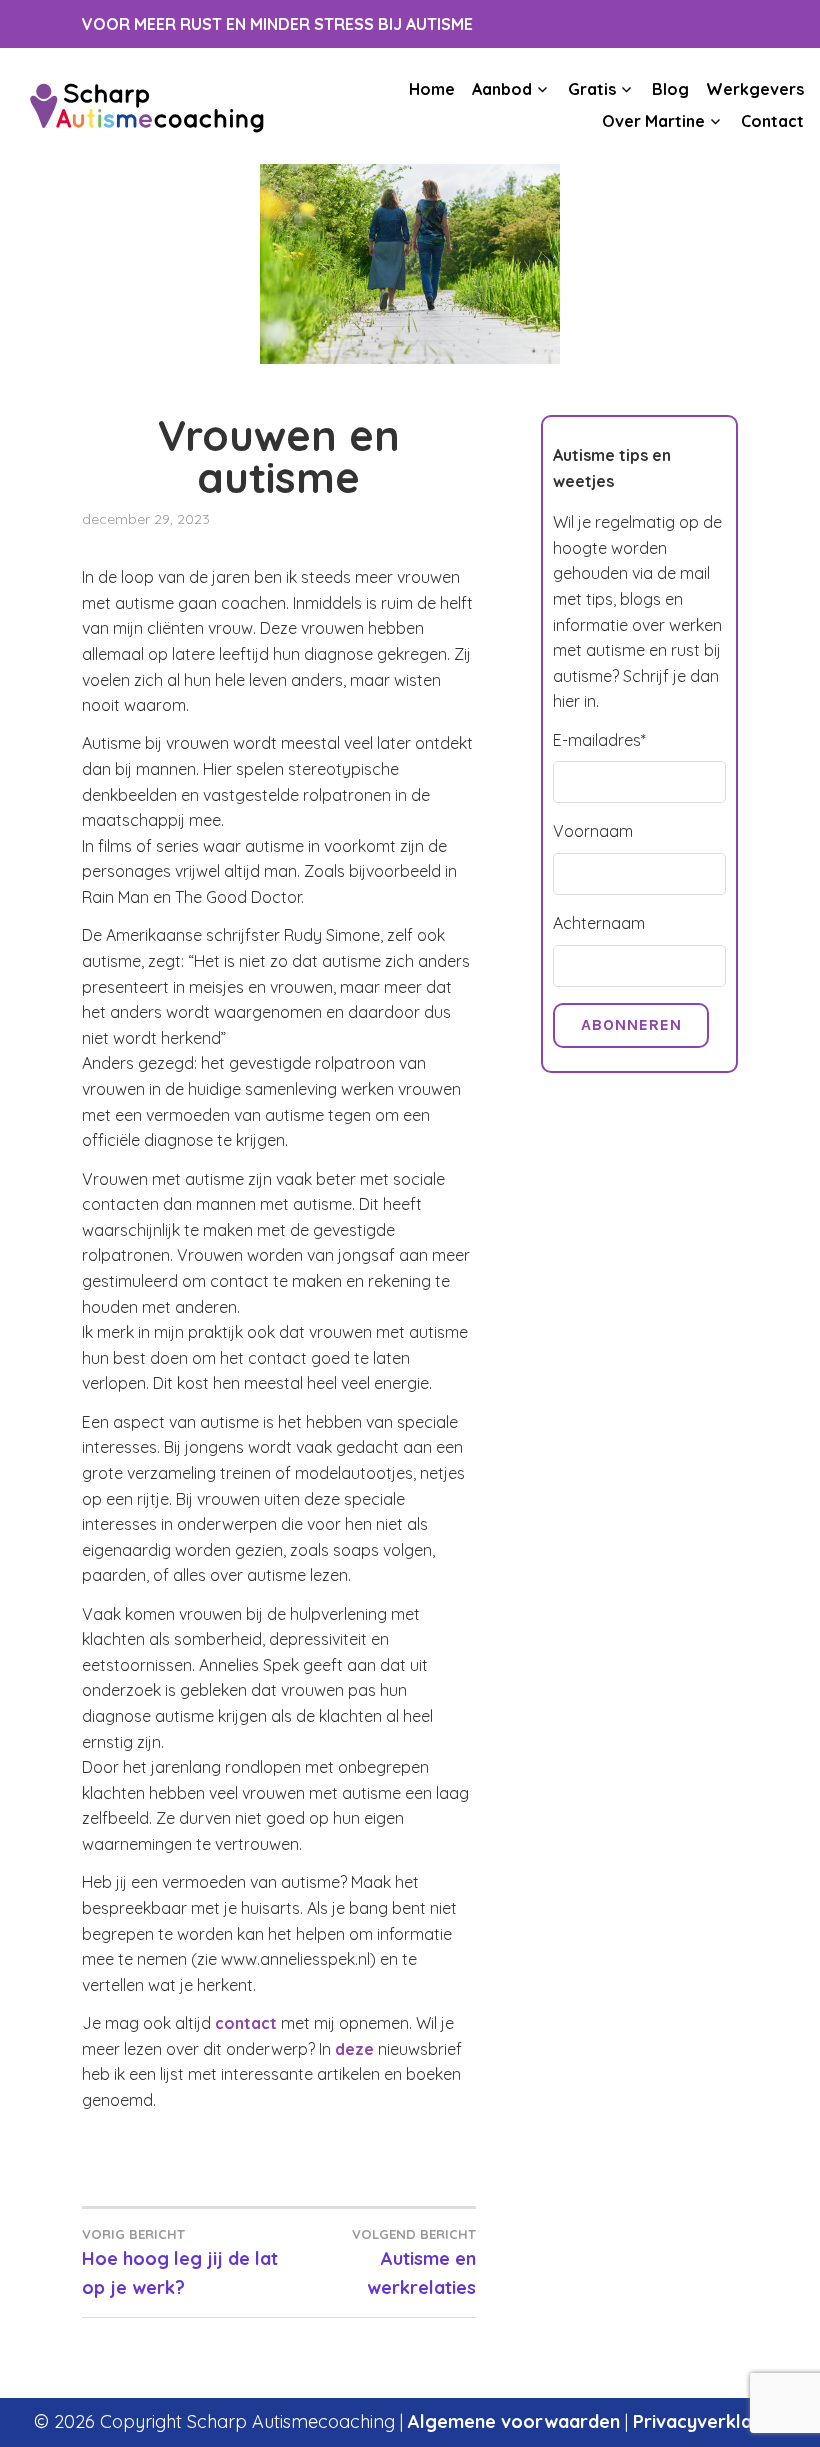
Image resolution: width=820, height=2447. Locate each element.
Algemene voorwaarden (514, 2421)
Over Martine (653, 121)
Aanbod (502, 89)
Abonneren (631, 1024)
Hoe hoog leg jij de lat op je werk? (180, 2262)
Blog (670, 89)
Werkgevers (755, 89)
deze (354, 2049)
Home (432, 89)
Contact (772, 121)
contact (246, 2023)
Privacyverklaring (709, 2421)
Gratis (592, 89)
